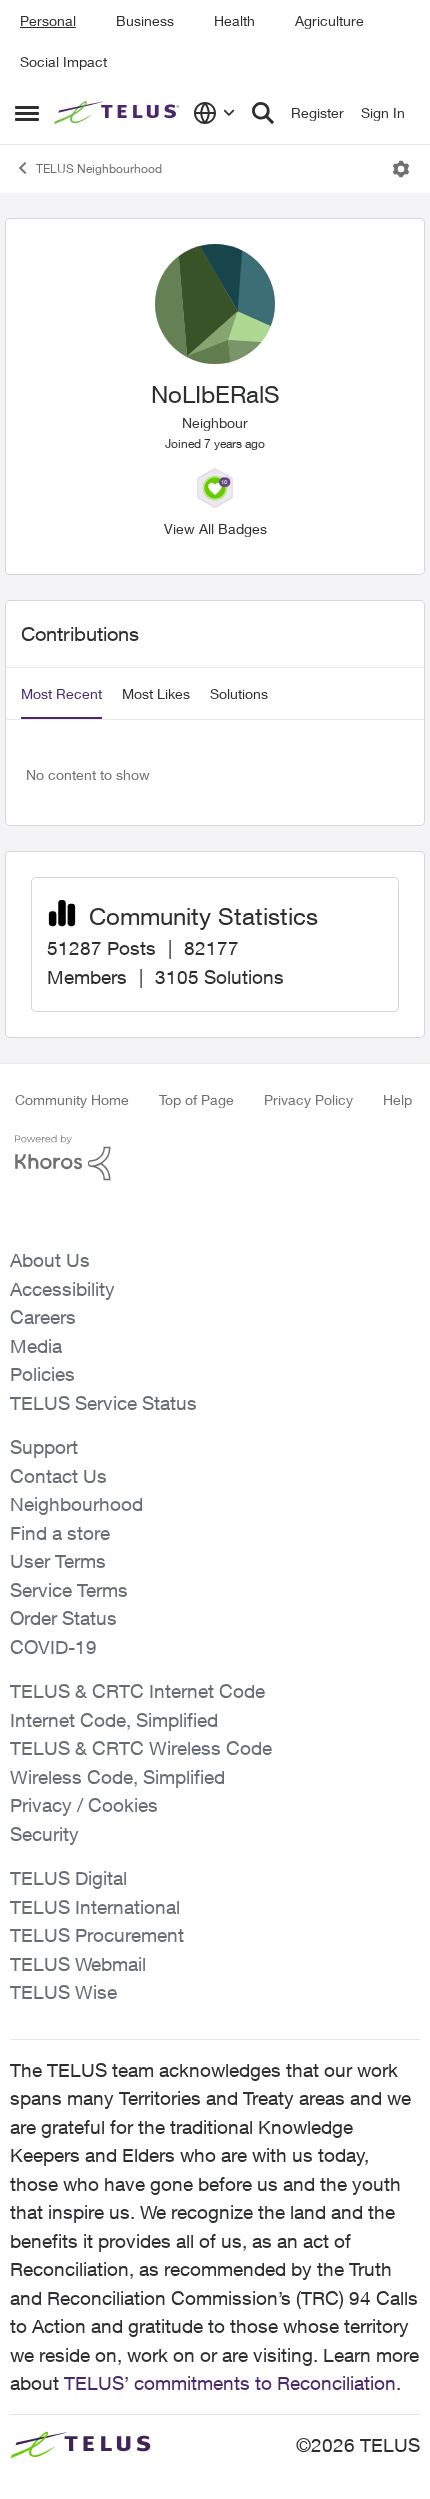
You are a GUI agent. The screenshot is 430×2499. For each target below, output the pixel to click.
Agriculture (329, 20)
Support (44, 1447)
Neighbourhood (76, 1504)
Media (36, 1346)
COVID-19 (53, 1647)
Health (234, 20)
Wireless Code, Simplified (117, 1777)
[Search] (263, 113)
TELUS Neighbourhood (99, 168)
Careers (43, 1317)
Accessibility (62, 1289)
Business (145, 20)
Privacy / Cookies (84, 1805)
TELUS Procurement (97, 1935)
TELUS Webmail (78, 1964)
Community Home (72, 1099)
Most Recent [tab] (61, 693)
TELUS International (95, 1907)
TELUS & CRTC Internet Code (137, 1691)
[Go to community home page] (118, 113)
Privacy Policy (308, 1099)
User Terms (58, 1561)
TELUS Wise (63, 1992)
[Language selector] (214, 113)
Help (397, 1099)
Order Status (63, 1618)
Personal (48, 20)
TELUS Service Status (103, 1403)
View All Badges (215, 528)
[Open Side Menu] (27, 113)
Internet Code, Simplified (114, 1720)
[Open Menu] (401, 169)
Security (44, 1834)
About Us (50, 1260)
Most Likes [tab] (156, 693)
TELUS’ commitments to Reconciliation (230, 2383)
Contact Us (58, 1476)
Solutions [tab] (239, 693)
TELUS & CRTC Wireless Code (141, 1748)
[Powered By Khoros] (215, 1158)
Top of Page (196, 1099)
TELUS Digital (68, 1878)
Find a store (60, 1533)
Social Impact (63, 61)
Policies (42, 1374)
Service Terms (69, 1590)
